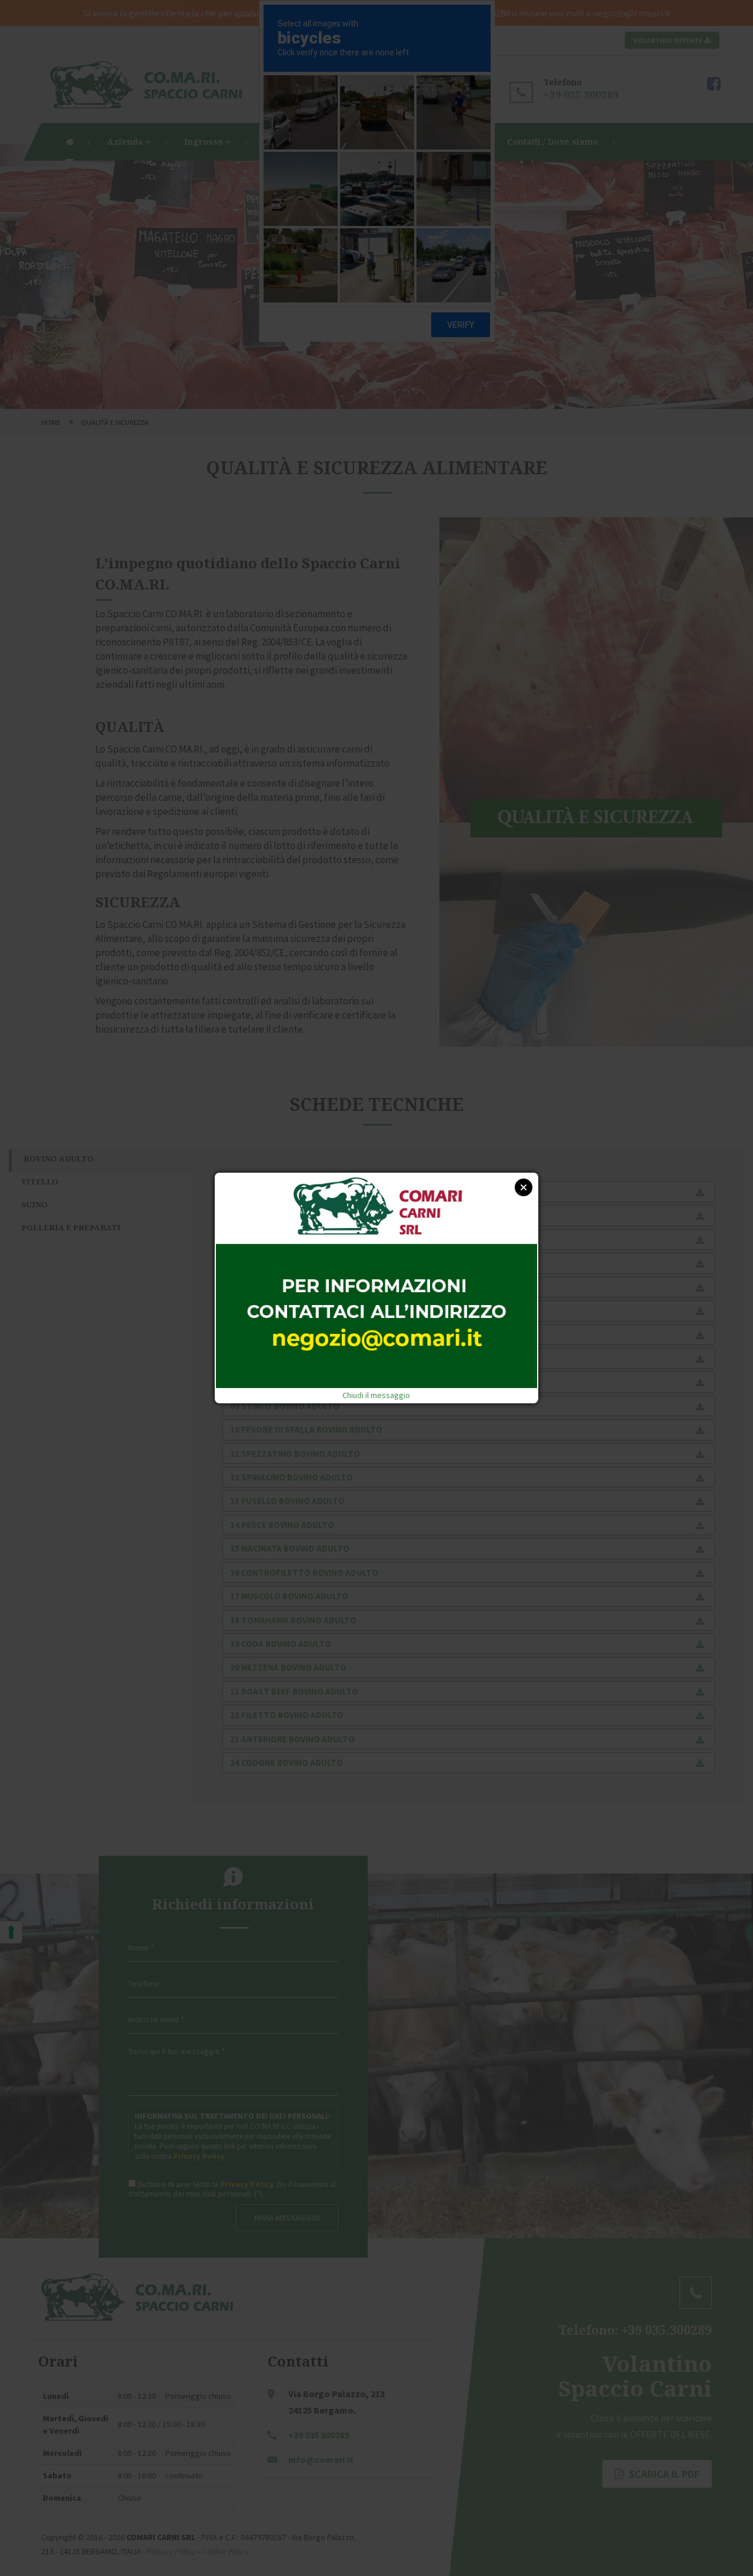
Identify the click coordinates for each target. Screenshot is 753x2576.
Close (524, 1187)
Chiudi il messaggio (376, 1395)
